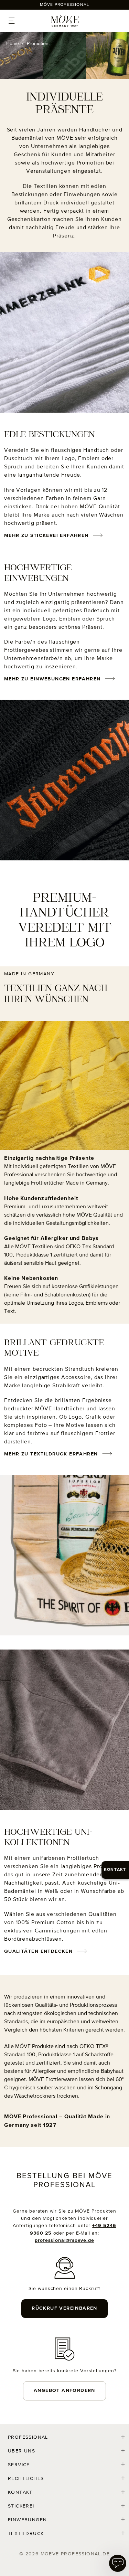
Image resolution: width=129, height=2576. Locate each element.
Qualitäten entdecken (38, 1951)
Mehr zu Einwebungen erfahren (52, 679)
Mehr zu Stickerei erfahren (46, 536)
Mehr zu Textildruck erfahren (51, 1454)
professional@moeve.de (64, 2240)
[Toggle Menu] (13, 23)
